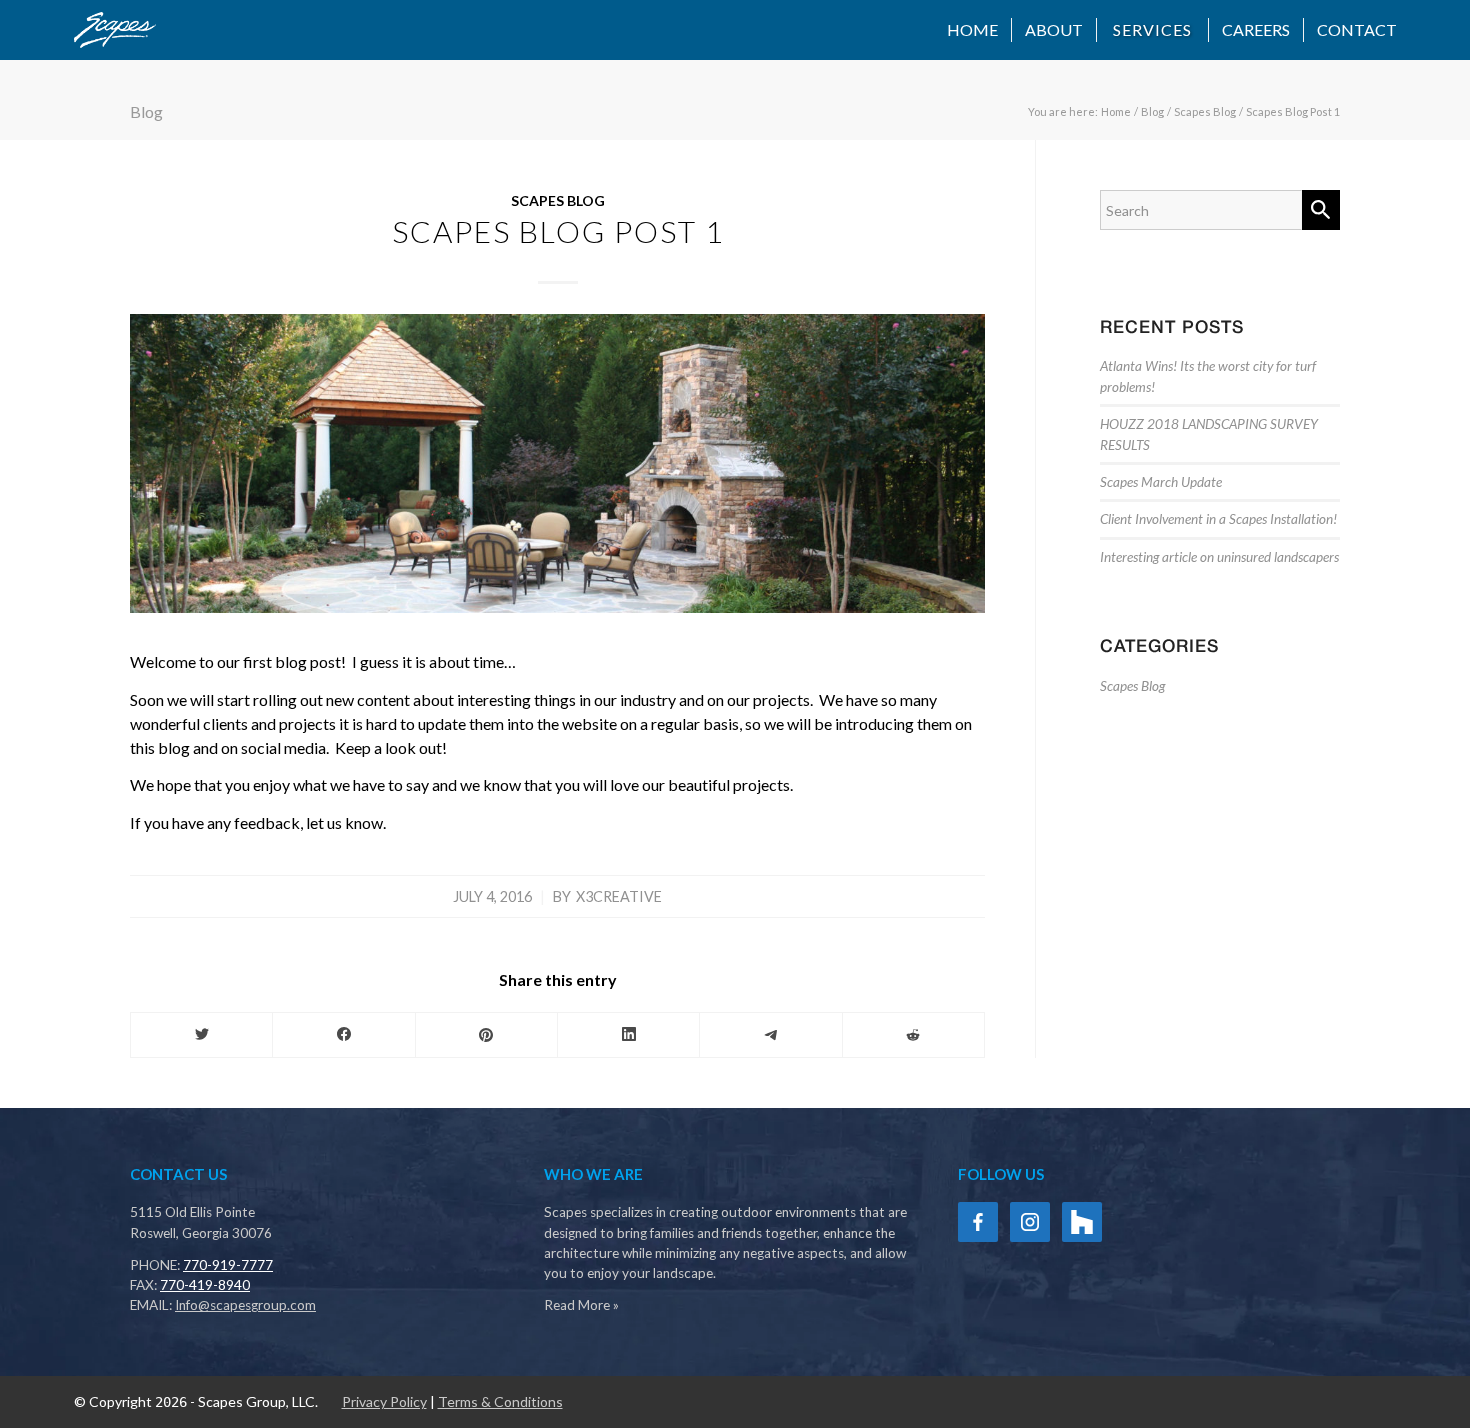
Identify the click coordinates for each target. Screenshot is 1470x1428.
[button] (1153, 30)
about (1054, 29)
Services (1152, 29)
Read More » (581, 1305)
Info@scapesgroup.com (245, 1305)
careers (1256, 29)
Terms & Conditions (500, 1401)
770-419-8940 (205, 1285)
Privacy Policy (384, 1401)
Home (972, 29)
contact (1357, 29)
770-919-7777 (228, 1265)
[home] (115, 30)
